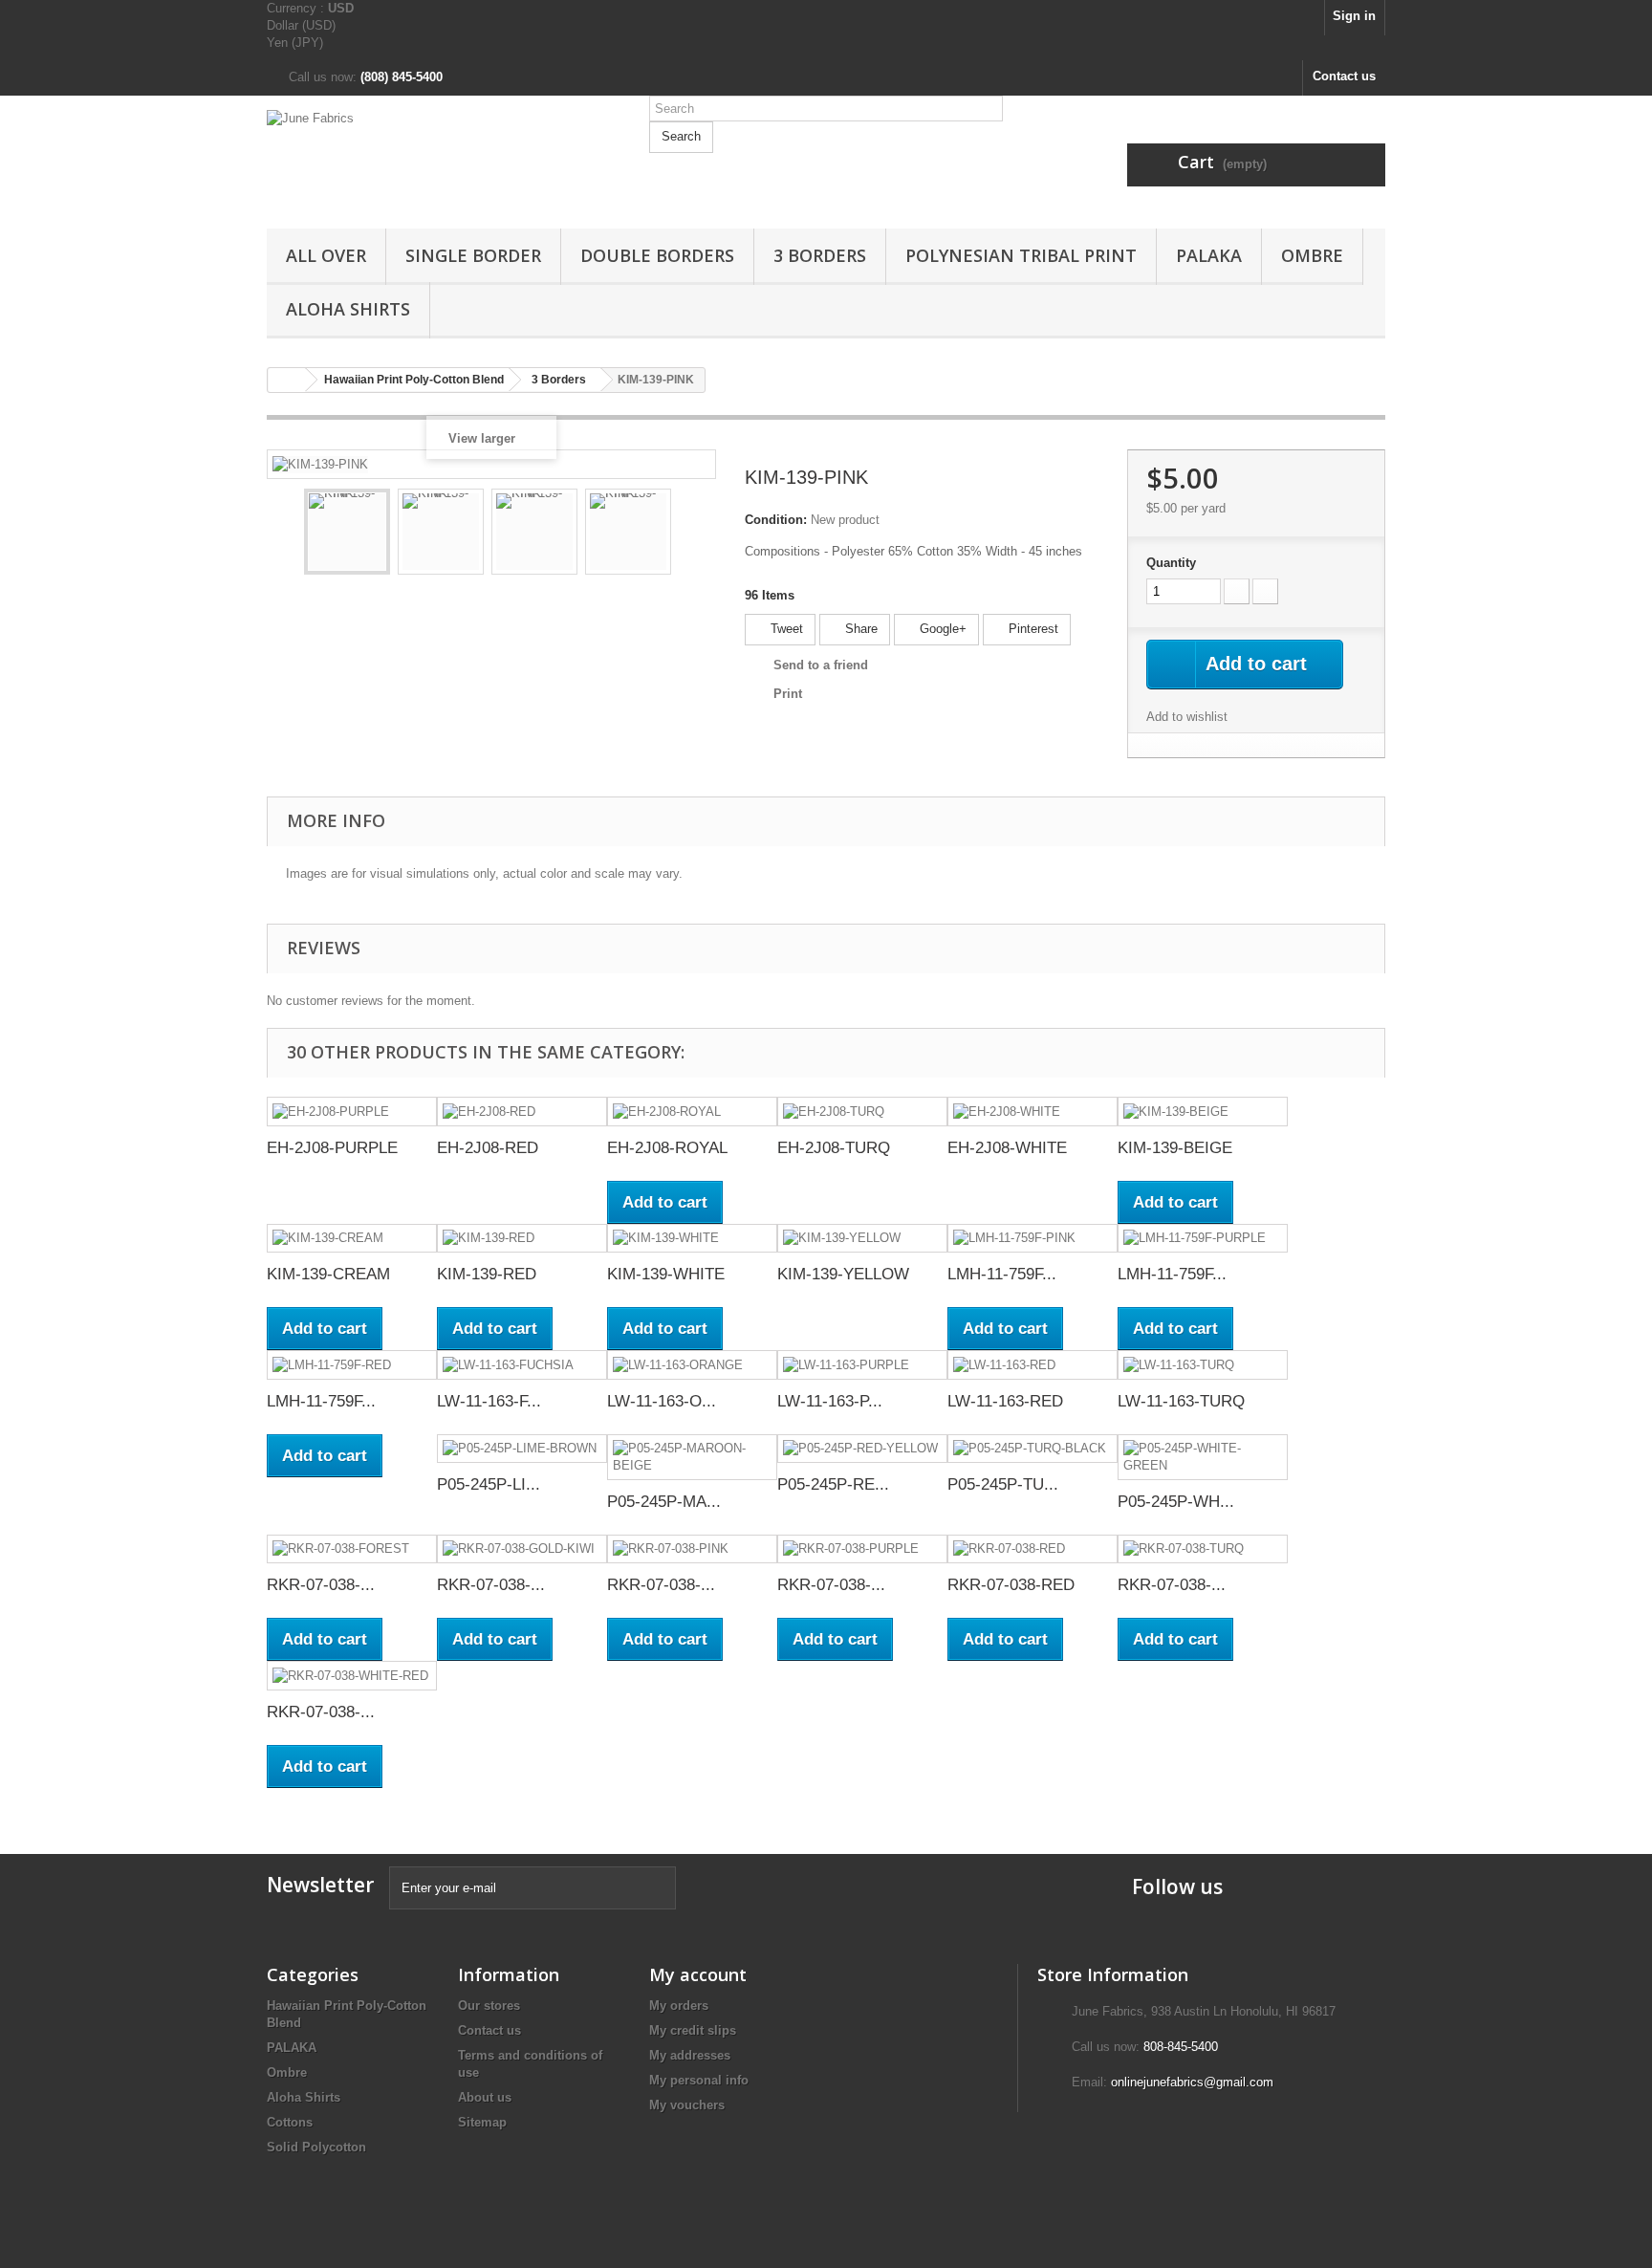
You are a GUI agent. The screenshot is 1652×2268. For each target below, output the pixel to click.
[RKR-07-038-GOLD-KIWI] (522, 1549)
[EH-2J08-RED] (522, 1112)
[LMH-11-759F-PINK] (1032, 1239)
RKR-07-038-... (321, 1585)
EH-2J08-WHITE (1007, 1148)
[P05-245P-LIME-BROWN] (522, 1449)
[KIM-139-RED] (522, 1239)
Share (859, 629)
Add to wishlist (1187, 717)
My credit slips (693, 2030)
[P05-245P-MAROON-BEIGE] (692, 1457)
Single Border (473, 255)
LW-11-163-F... (489, 1401)
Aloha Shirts (348, 309)
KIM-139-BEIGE (1175, 1148)
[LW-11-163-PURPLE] (862, 1365)
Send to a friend (821, 665)
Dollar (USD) (301, 25)
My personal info (699, 2080)
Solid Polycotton (316, 2147)
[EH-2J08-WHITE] (1032, 1112)
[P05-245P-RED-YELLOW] (862, 1449)
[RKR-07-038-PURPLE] (862, 1549)
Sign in (1354, 16)
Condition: (776, 520)
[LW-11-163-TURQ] (1203, 1365)
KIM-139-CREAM (328, 1274)
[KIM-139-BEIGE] (1203, 1112)
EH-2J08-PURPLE (332, 1148)
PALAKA (1209, 255)
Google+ (941, 629)
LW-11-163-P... (830, 1401)
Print (788, 694)
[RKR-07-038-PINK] (692, 1549)
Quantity (1171, 563)
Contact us (1344, 76)
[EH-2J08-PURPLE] (352, 1112)
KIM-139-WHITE (666, 1274)
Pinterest (1032, 629)
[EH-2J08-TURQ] (862, 1112)
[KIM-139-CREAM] (352, 1239)
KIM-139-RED (487, 1274)
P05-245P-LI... (489, 1484)
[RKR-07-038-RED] (1032, 1549)
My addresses (690, 2055)
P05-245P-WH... (1176, 1502)
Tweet (785, 629)
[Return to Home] (287, 380)
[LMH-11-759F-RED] (352, 1365)
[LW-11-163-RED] (1032, 1365)
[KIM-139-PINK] (347, 532)
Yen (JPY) (295, 43)
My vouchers (687, 2105)
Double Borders (657, 255)
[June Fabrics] (444, 157)
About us (485, 2097)
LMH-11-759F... (1002, 1274)
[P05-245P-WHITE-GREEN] (1203, 1457)
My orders (679, 2006)
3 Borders (820, 255)
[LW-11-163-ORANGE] (692, 1365)
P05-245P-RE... (833, 1484)
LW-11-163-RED (1005, 1401)
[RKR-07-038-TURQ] (1203, 1549)
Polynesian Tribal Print (1021, 255)
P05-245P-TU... (1003, 1484)
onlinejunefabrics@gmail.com (1192, 2082)
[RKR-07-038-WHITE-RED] (352, 1676)
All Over (326, 255)
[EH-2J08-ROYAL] (692, 1112)
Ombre (1312, 255)
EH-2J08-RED (488, 1148)
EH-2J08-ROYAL (667, 1148)
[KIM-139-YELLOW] (862, 1239)
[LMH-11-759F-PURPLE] (1203, 1239)
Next (688, 534)
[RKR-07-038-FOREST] (352, 1549)
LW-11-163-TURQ (1181, 1401)
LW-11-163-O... (662, 1401)
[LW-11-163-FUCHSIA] (522, 1365)
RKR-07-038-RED (1011, 1585)
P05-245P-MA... (664, 1502)
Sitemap (482, 2122)
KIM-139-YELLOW (843, 1274)
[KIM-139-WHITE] (692, 1239)
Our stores (489, 2006)
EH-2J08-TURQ (834, 1148)
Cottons (290, 2122)
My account (698, 1974)
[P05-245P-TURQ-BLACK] (1032, 1449)
